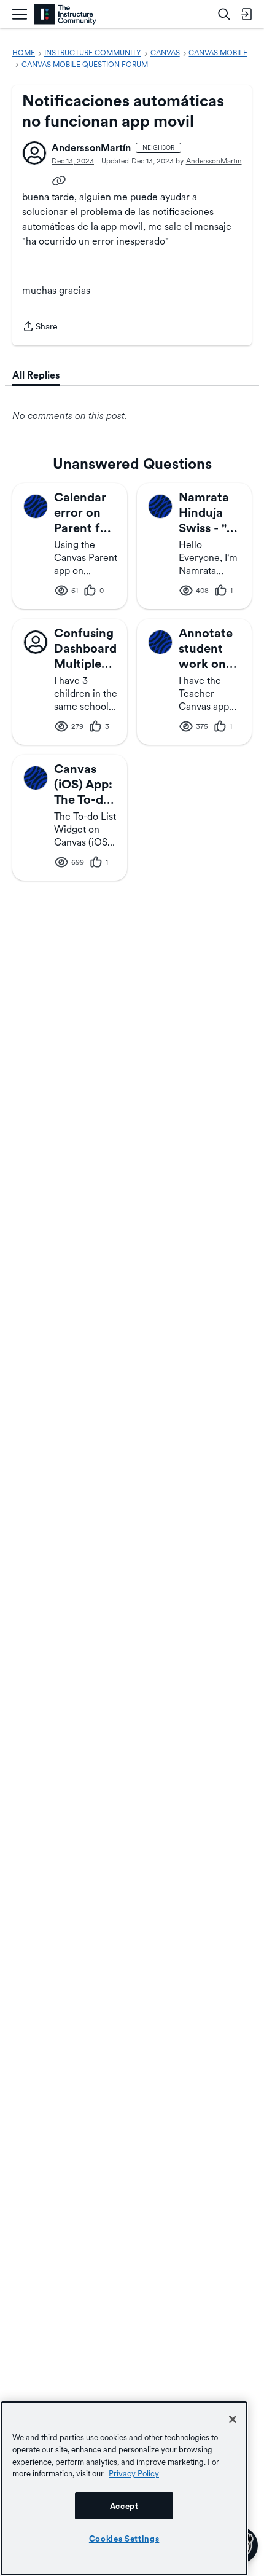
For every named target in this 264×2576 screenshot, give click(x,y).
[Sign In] (246, 14)
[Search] (224, 14)
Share (40, 328)
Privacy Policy (134, 2473)
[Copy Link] (59, 179)
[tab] (36, 375)
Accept (124, 2506)
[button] (34, 153)
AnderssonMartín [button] (91, 148)
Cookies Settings (124, 2539)
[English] (65, 14)
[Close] (233, 2419)
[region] (124, 2488)
